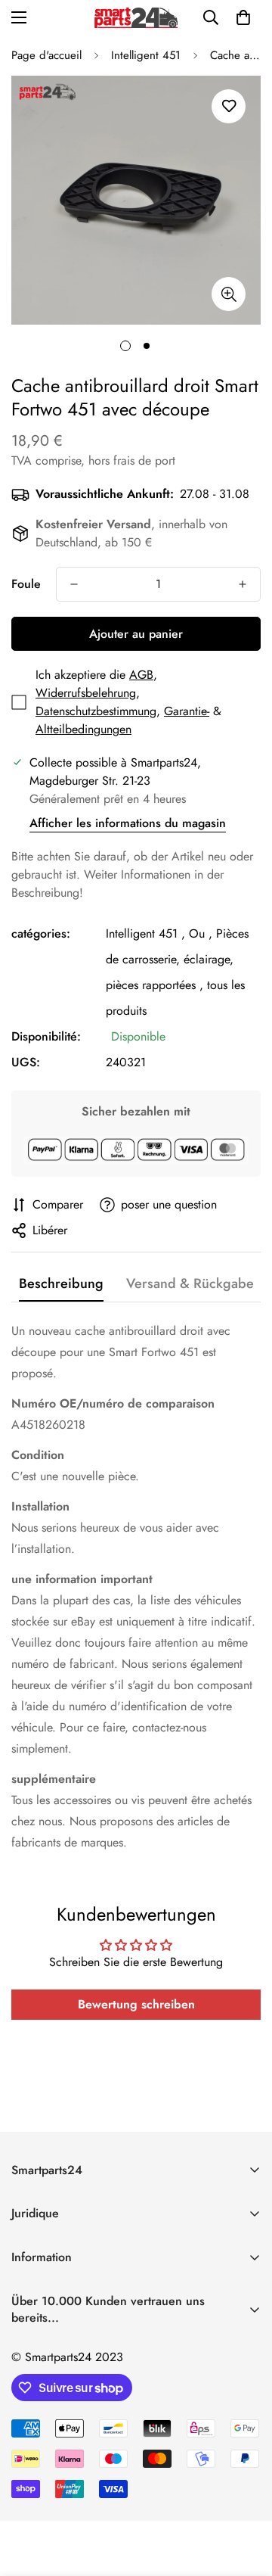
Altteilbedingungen (83, 729)
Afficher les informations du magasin (128, 823)
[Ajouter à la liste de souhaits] (229, 106)
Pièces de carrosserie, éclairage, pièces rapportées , (177, 959)
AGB (141, 675)
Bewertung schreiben (136, 2004)
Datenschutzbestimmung (96, 711)
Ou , (201, 933)
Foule (26, 584)
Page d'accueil (46, 55)
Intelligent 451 (146, 55)
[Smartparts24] (136, 18)
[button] (243, 17)
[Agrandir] (229, 294)
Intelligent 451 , (145, 933)
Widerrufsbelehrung (86, 693)
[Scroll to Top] (245, 2496)
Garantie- (187, 711)
